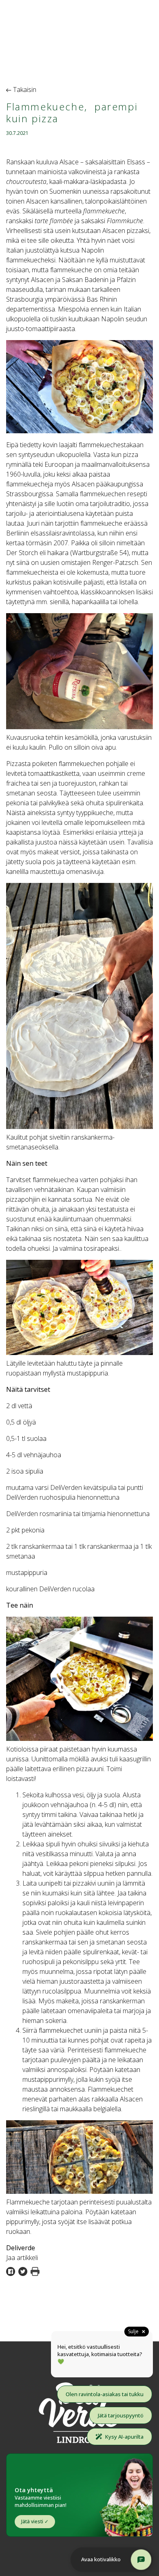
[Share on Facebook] (12, 2271)
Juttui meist (127, 21)
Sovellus (135, 31)
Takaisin (24, 90)
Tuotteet (134, 11)
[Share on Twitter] (24, 2271)
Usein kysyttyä (122, 50)
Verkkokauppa (124, 41)
